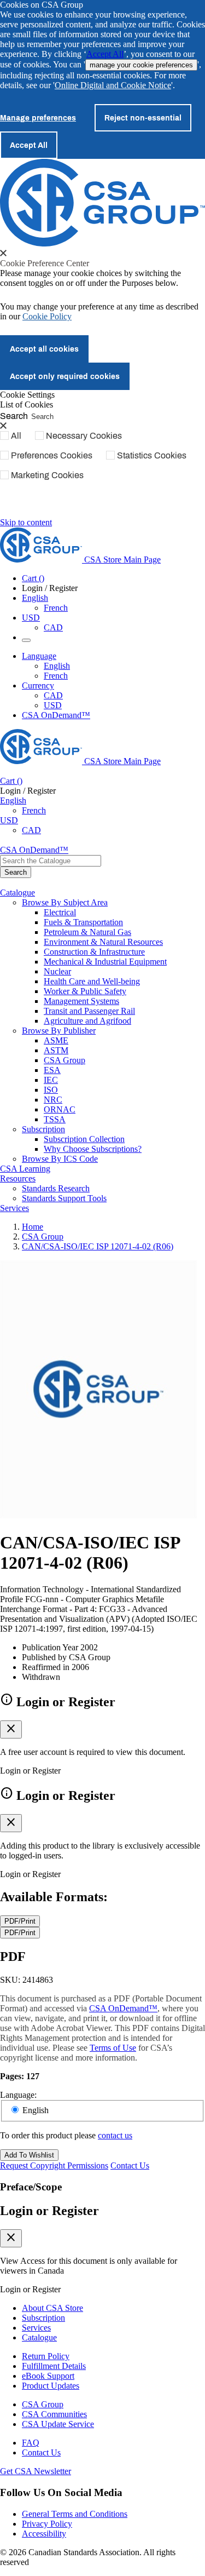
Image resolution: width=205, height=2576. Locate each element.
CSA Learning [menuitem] (25, 1169)
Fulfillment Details (54, 2366)
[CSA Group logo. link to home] (102, 243)
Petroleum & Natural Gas (87, 932)
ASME (56, 1040)
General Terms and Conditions (75, 2514)
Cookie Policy (47, 316)
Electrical (60, 912)
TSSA (55, 1119)
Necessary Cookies (84, 435)
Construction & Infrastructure (94, 952)
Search (14, 415)
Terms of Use (113, 2048)
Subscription (43, 2318)
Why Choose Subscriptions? (93, 1149)
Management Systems (81, 1001)
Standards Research (56, 1188)
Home (33, 1227)
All (16, 435)
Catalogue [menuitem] (17, 893)
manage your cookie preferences (141, 65)
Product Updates (51, 2386)
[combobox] (51, 861)
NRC (53, 1100)
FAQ (31, 2443)
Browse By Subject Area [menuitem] (65, 902)
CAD (53, 627)
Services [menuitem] (14, 1208)
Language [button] (39, 656)
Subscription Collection (84, 1139)
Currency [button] (38, 685)
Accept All (105, 54)
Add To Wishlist (29, 2155)
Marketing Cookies (47, 475)
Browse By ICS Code (60, 1159)
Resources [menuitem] (18, 1178)
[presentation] (3, 253)
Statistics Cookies (152, 455)
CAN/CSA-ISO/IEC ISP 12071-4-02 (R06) (98, 1246)
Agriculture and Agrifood (87, 1021)
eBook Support (48, 2376)
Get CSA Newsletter (36, 2471)
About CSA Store (52, 2308)
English (57, 666)
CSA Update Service (58, 2424)
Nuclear (57, 971)
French (56, 608)
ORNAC (60, 1109)
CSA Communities (54, 2414)
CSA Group (65, 1060)
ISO (51, 1090)
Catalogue (39, 2337)
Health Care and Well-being (92, 981)
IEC (51, 1080)
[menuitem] (124, 913)
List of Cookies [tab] (27, 405)
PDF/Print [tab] (20, 1921)
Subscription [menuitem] (43, 1129)
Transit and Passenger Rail (89, 1011)
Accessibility (44, 2534)
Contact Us (130, 2165)
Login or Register (49, 2211)
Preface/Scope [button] (31, 2187)
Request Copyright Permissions (54, 2165)
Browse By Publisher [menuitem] (59, 1031)
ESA (52, 1070)
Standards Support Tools (64, 1198)
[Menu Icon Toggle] (26, 640)
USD (31, 618)
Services (36, 2328)
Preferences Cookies (52, 455)
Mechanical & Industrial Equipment (105, 962)
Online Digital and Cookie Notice (113, 85)
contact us (115, 2135)
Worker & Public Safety (85, 991)
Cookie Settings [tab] (27, 395)
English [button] (35, 598)
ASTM (56, 1050)
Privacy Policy (47, 2524)
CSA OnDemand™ (56, 715)
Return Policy (46, 2356)
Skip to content (26, 522)
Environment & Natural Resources (103, 942)
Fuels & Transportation (83, 922)
